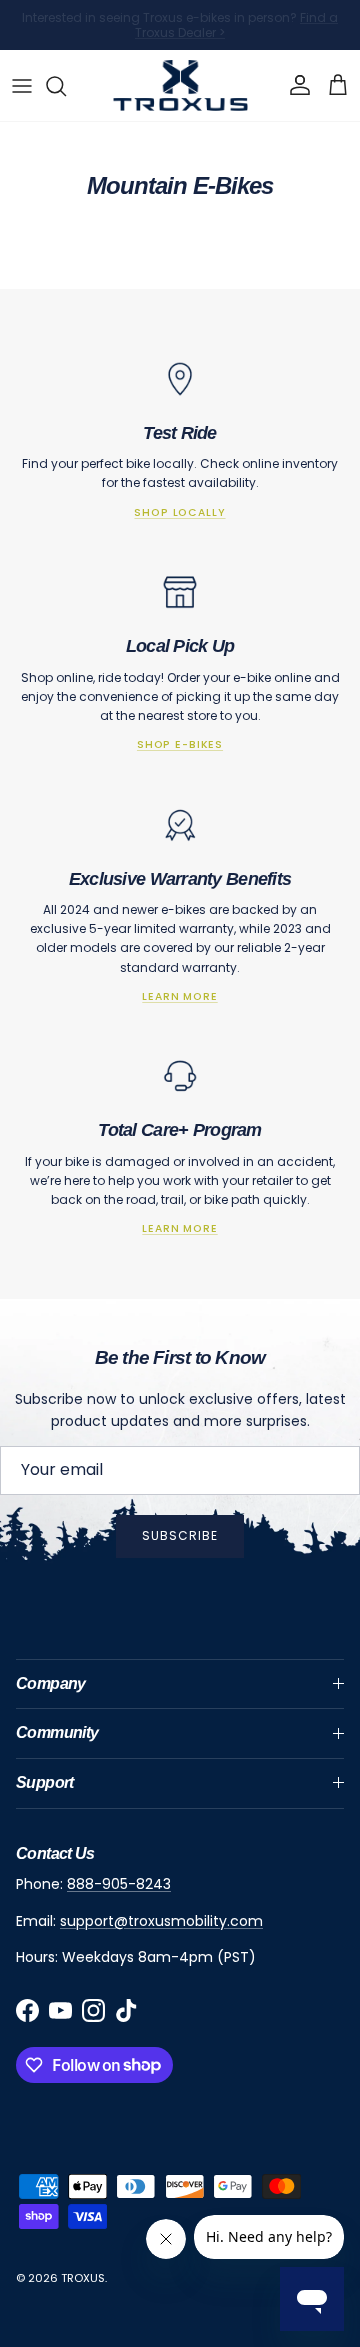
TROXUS (83, 2278)
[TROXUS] (180, 85)
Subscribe (180, 1535)
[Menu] (22, 86)
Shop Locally (179, 512)
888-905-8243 (119, 1884)
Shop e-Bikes (180, 744)
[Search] (66, 86)
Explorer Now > (262, 40)
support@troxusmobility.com (161, 1921)
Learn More (179, 996)
